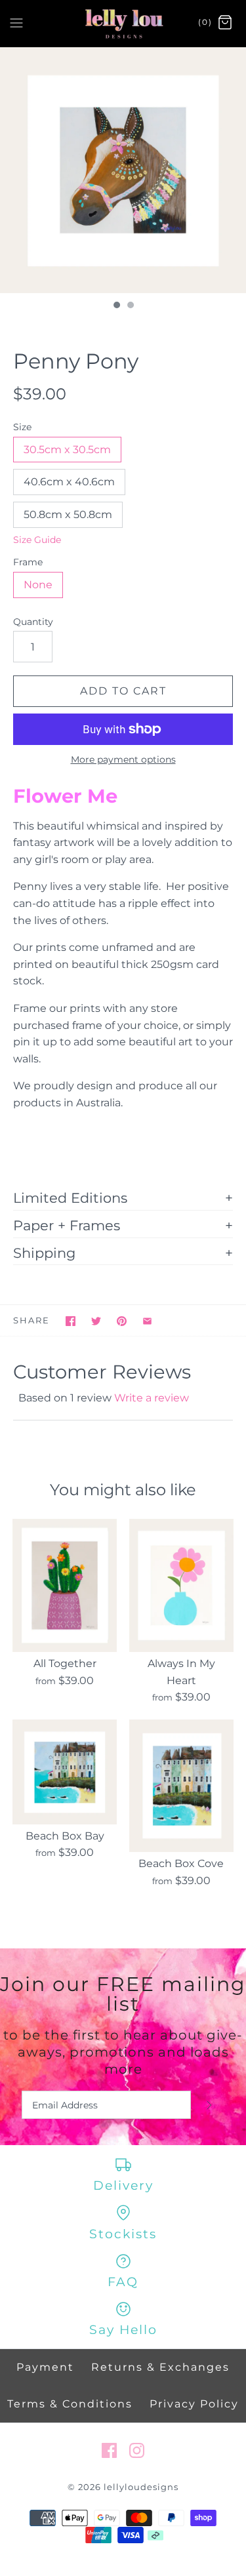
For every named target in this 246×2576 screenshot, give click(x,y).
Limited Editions (70, 1197)
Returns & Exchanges (160, 2367)
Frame (28, 562)
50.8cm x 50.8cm (68, 514)
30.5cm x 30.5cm (67, 450)
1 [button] (116, 306)
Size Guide (37, 540)
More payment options (123, 760)
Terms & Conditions (70, 2404)
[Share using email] (147, 1321)
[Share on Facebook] (71, 1321)
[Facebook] (109, 2450)
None (38, 585)
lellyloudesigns (141, 2487)
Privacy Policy (194, 2404)
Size (22, 427)
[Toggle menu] (16, 22)
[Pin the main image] (122, 1321)
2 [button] (130, 306)
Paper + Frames (67, 1225)
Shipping (44, 1253)
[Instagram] (137, 2450)
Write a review (152, 1398)
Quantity (33, 622)
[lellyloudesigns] (123, 23)
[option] (123, 170)
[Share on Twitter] (96, 1321)
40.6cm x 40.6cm (69, 482)
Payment (45, 2367)
